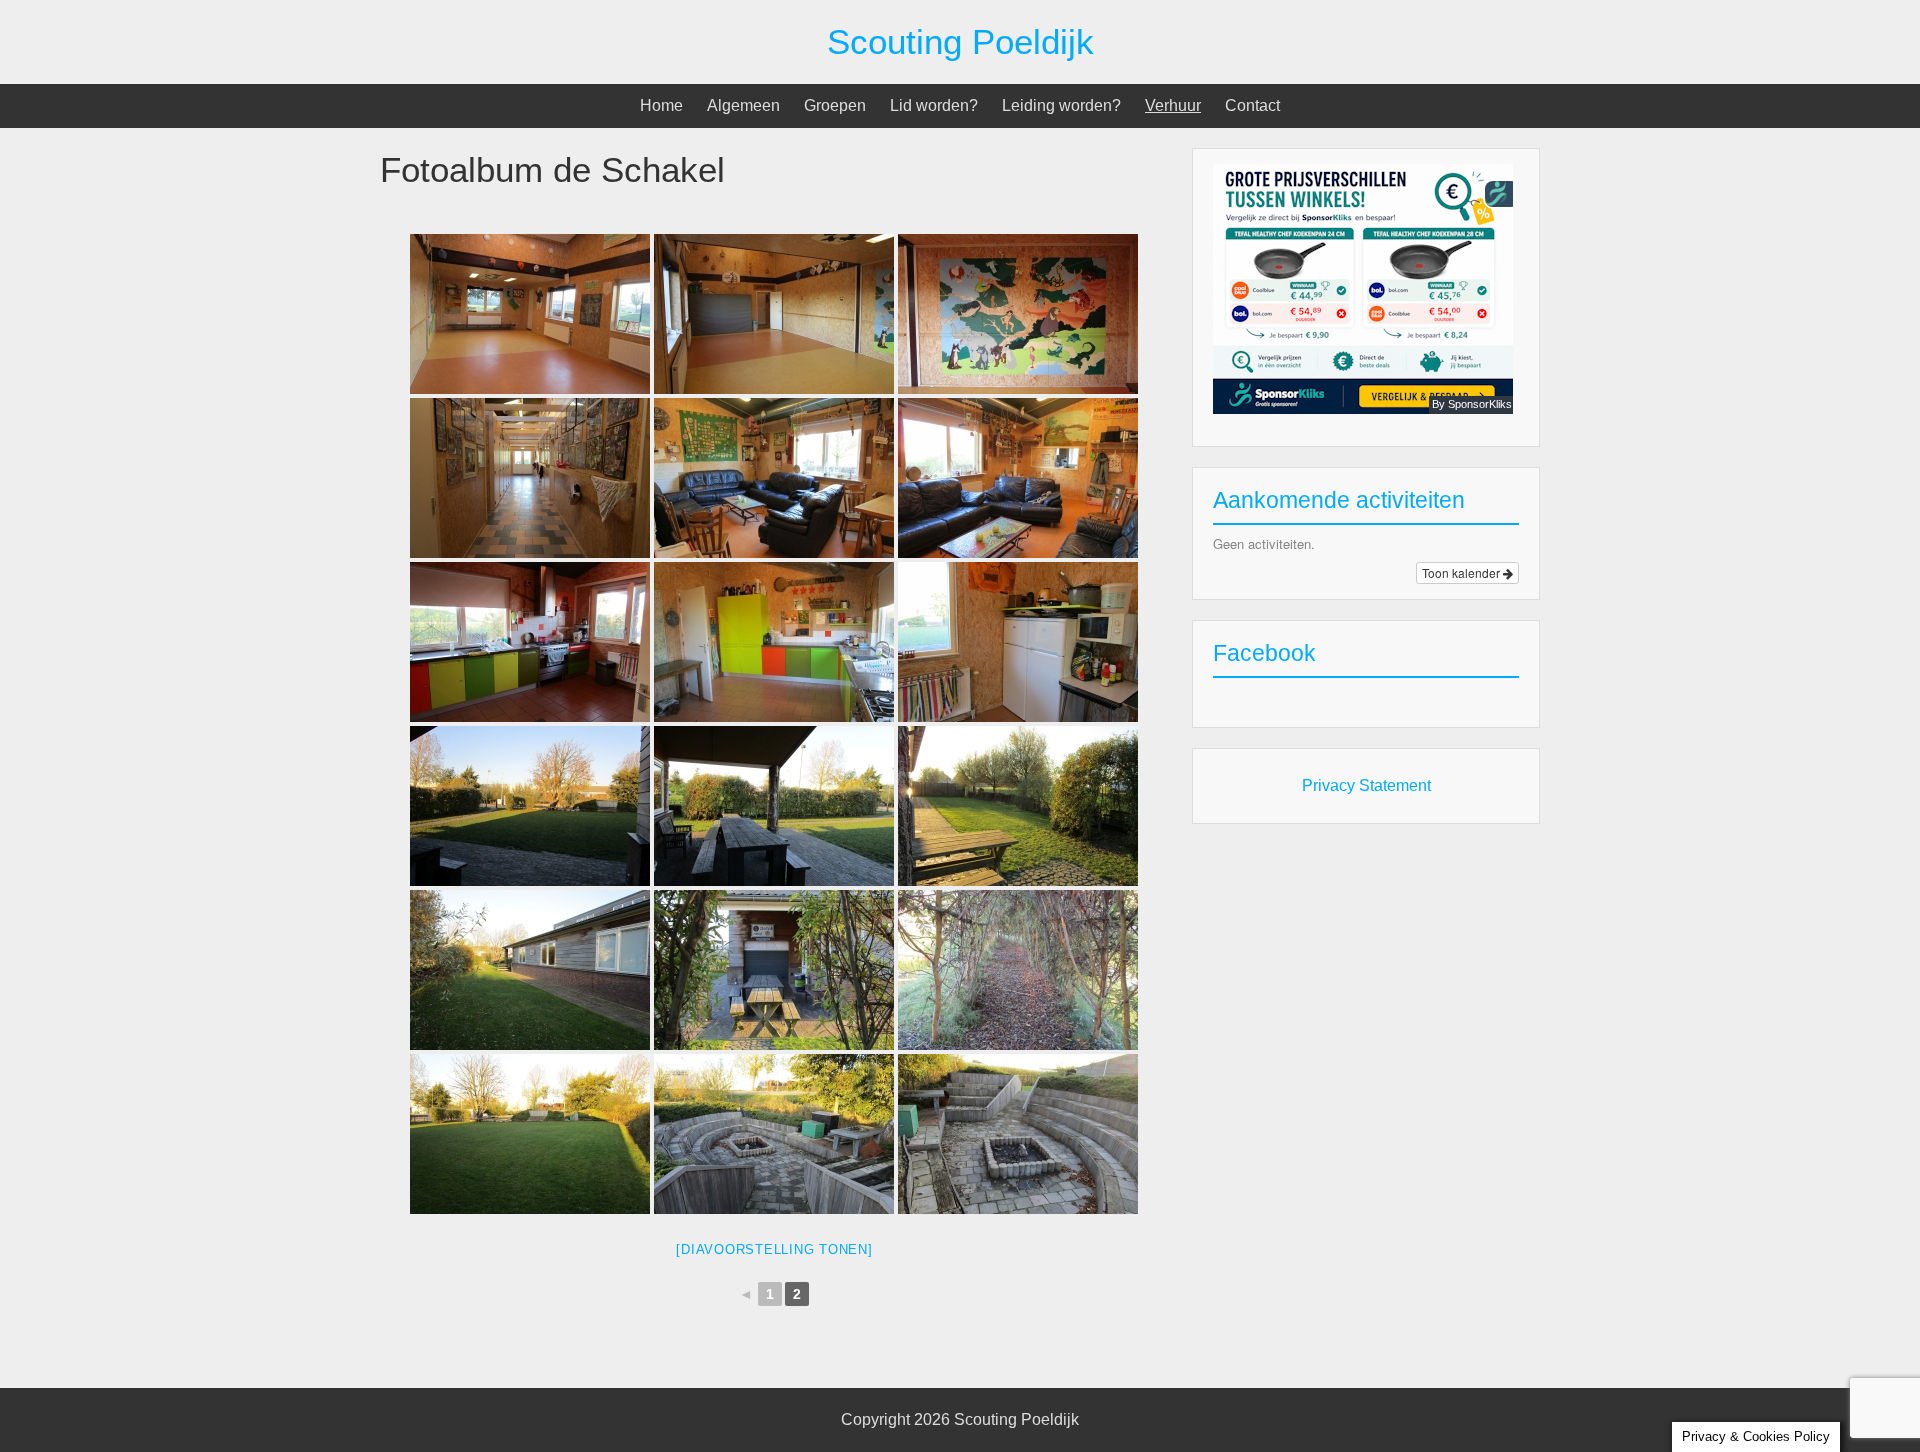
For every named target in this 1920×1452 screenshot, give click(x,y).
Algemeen (743, 105)
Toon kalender (1462, 572)
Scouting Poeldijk (960, 41)
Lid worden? (934, 105)
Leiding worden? (1061, 105)
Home (661, 105)
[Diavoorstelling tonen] (774, 1249)
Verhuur (1173, 105)
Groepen (835, 105)
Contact (1252, 105)
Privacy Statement (1366, 785)
